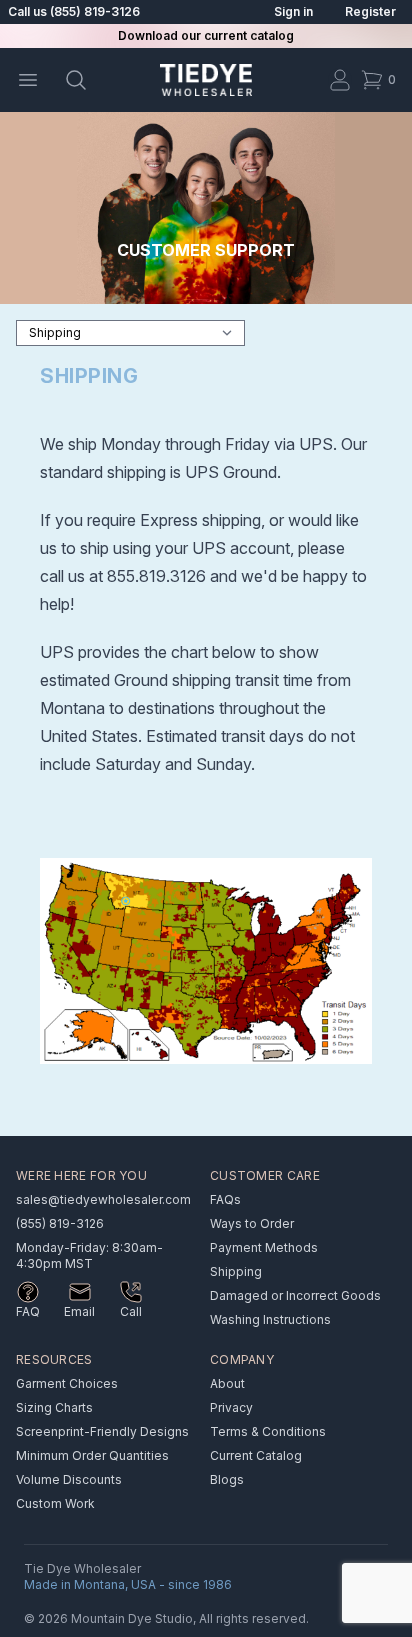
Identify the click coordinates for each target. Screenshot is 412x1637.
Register (370, 11)
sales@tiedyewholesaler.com (103, 1199)
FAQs (225, 1199)
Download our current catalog (206, 35)
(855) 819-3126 (60, 1223)
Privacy (231, 1407)
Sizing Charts (54, 1407)
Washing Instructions (270, 1319)
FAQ (28, 1311)
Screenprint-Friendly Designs (102, 1431)
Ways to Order (252, 1223)
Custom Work (55, 1503)
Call (131, 1311)
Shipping (236, 1271)
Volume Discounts (69, 1479)
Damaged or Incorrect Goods (295, 1295)
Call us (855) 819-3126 (74, 11)
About (227, 1383)
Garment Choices (67, 1383)
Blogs (227, 1479)
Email (79, 1311)
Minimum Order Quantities (92, 1455)
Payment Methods (264, 1247)
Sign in (293, 11)
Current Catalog (256, 1455)
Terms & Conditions (268, 1431)
